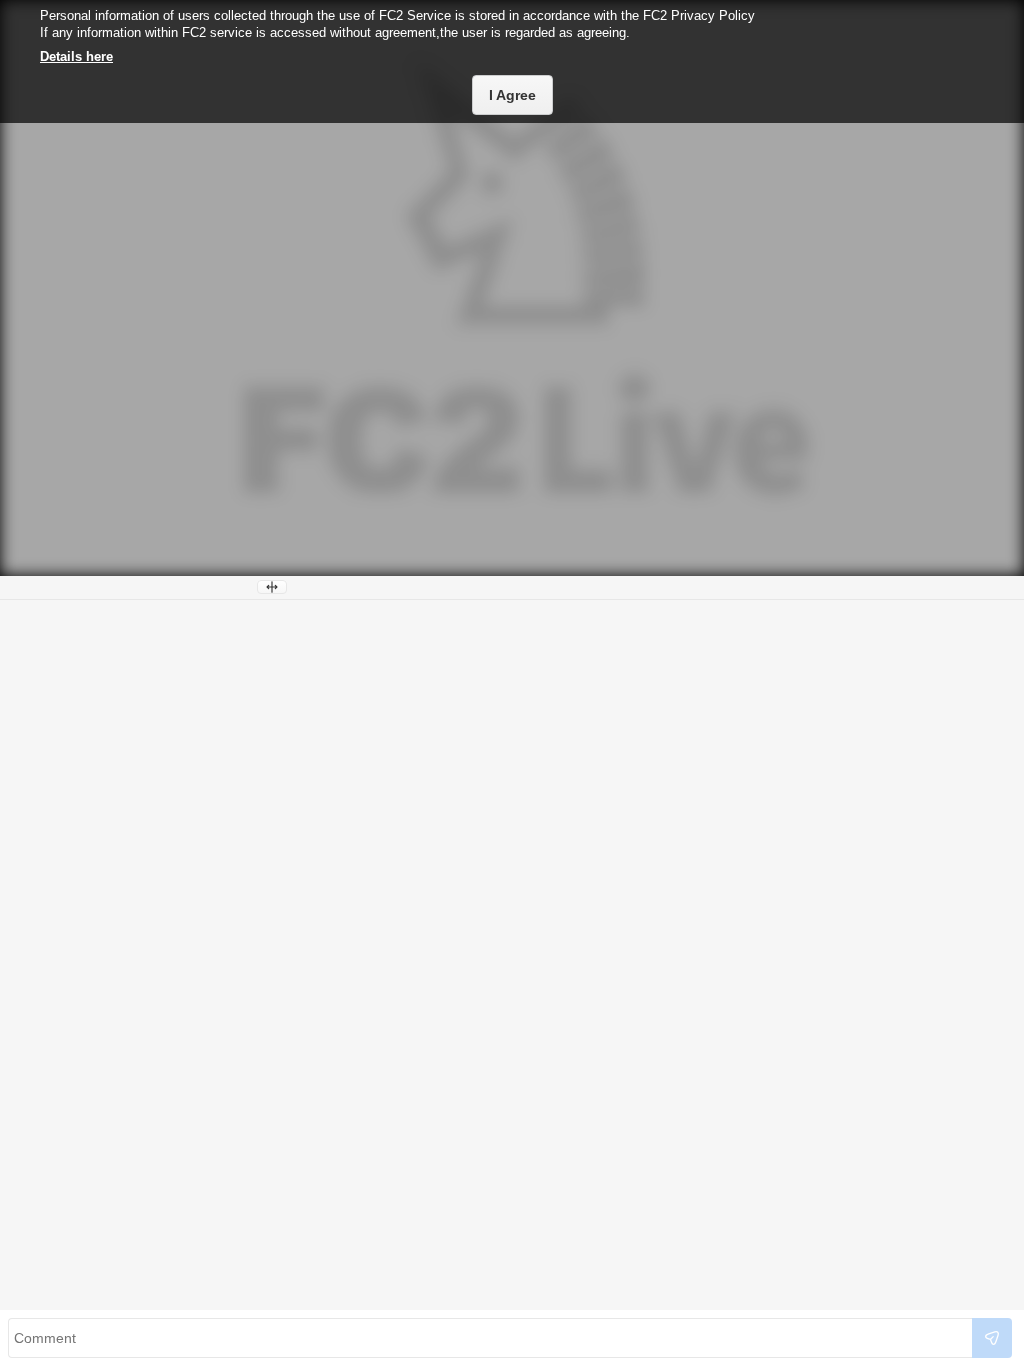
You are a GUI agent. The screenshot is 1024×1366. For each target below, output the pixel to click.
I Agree (512, 95)
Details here (76, 56)
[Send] (992, 1338)
